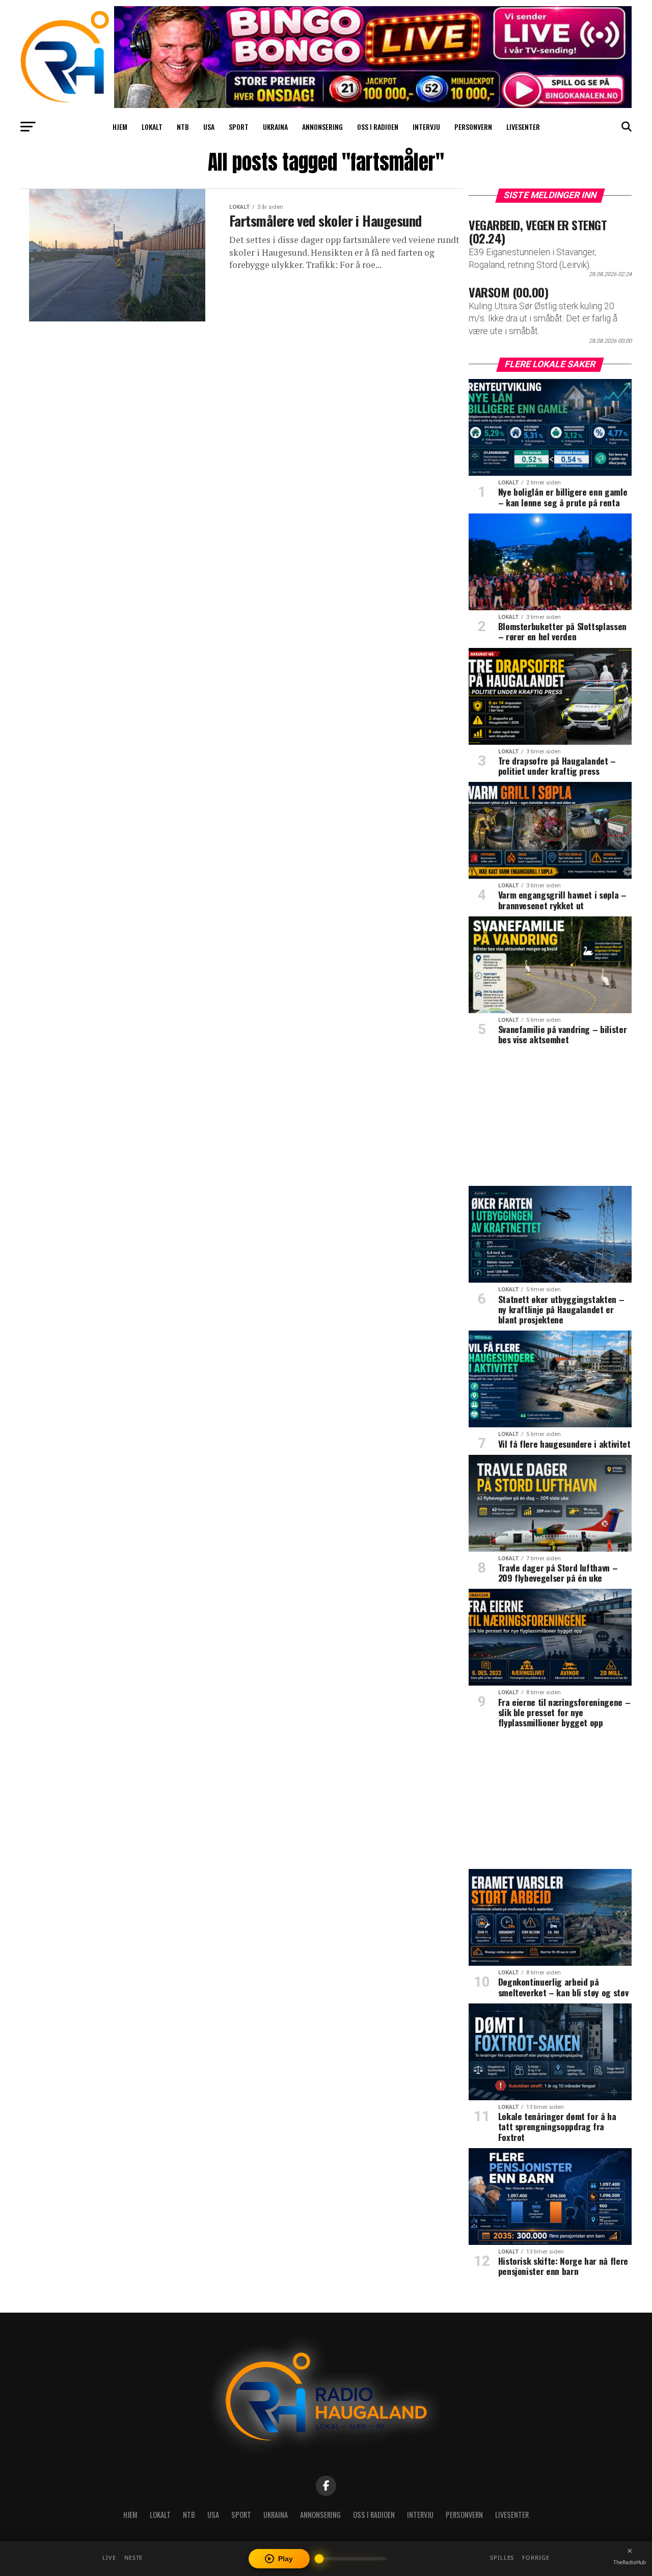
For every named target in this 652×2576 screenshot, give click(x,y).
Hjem (120, 127)
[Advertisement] (550, 1119)
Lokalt (152, 127)
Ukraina (275, 127)
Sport (239, 127)
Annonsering (322, 127)
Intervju (426, 127)
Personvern (473, 127)
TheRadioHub (630, 2562)
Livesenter (523, 127)
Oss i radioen (378, 127)
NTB (183, 127)
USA (209, 127)
